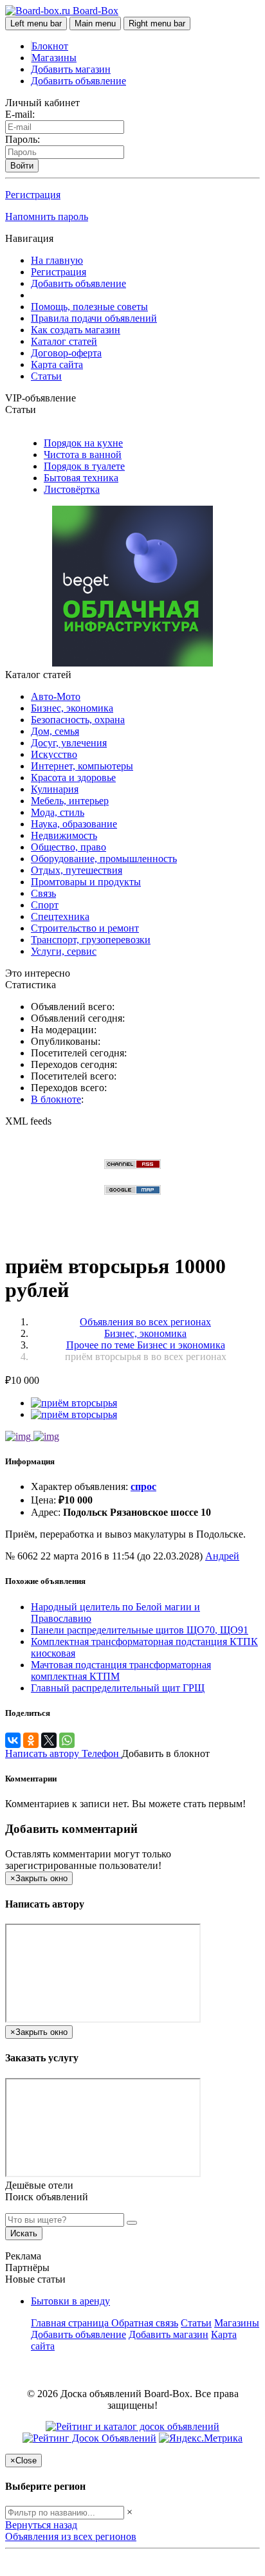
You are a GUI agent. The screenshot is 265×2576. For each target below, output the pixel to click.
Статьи (46, 376)
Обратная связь (145, 2323)
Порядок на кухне (83, 443)
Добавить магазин (71, 69)
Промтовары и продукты (86, 882)
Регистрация (33, 195)
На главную (57, 260)
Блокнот (50, 46)
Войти (22, 166)
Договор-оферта (66, 353)
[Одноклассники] (31, 1740)
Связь (43, 893)
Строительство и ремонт (85, 928)
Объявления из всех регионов (71, 2536)
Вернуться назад (41, 2525)
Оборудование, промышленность (104, 859)
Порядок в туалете (84, 466)
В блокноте (56, 1099)
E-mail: (20, 114)
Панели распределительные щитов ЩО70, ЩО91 (140, 1630)
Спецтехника (60, 916)
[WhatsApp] (67, 1740)
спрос (143, 1486)
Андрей (222, 1556)
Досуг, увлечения (69, 743)
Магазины (54, 58)
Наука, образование (74, 824)
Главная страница (71, 2323)
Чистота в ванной (83, 455)
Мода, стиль (58, 812)
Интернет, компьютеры (82, 766)
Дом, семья (55, 731)
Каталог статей (64, 341)
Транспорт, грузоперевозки (91, 940)
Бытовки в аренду (70, 2301)
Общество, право (69, 847)
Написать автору (43, 1753)
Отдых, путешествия (77, 870)
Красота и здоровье (73, 777)
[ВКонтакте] (13, 1740)
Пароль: (23, 139)
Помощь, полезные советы (89, 307)
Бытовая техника (81, 478)
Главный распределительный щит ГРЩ (118, 1688)
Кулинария (55, 789)
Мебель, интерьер (70, 801)
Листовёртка (72, 489)
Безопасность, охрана (78, 720)
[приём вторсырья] (74, 1403)
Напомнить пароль (47, 216)
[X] (49, 1740)
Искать (24, 2233)
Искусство (54, 754)
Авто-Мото (56, 696)
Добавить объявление (78, 81)
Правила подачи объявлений (94, 318)
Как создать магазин (76, 330)
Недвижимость (64, 835)
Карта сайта (57, 364)
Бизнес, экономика (72, 708)
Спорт (45, 905)
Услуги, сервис (64, 951)
